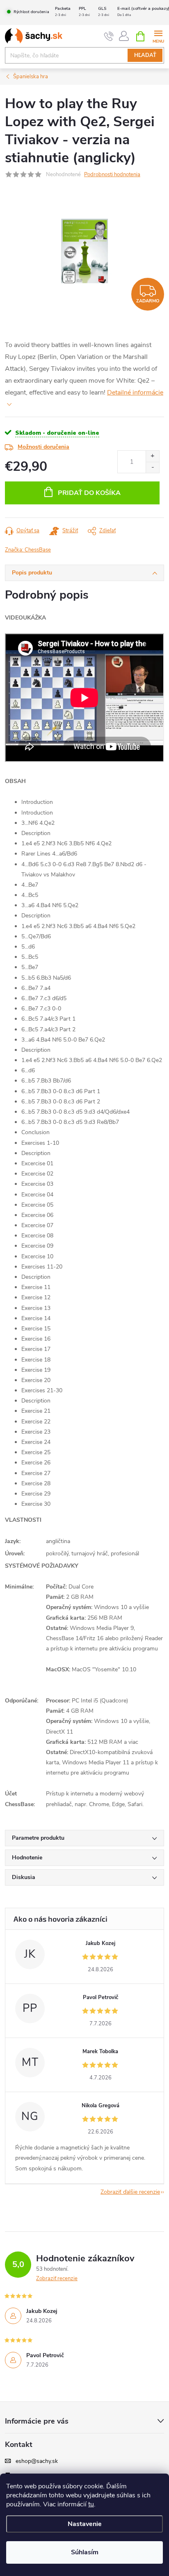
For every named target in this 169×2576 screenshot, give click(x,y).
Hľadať (145, 55)
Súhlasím (85, 2552)
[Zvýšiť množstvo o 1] (152, 456)
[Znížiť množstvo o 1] (152, 467)
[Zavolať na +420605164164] (109, 36)
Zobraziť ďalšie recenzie (130, 2192)
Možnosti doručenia (43, 447)
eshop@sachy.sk (37, 2461)
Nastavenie (85, 2524)
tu (91, 2504)
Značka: (28, 550)
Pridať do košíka (89, 493)
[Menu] (158, 36)
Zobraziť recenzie (57, 2279)
